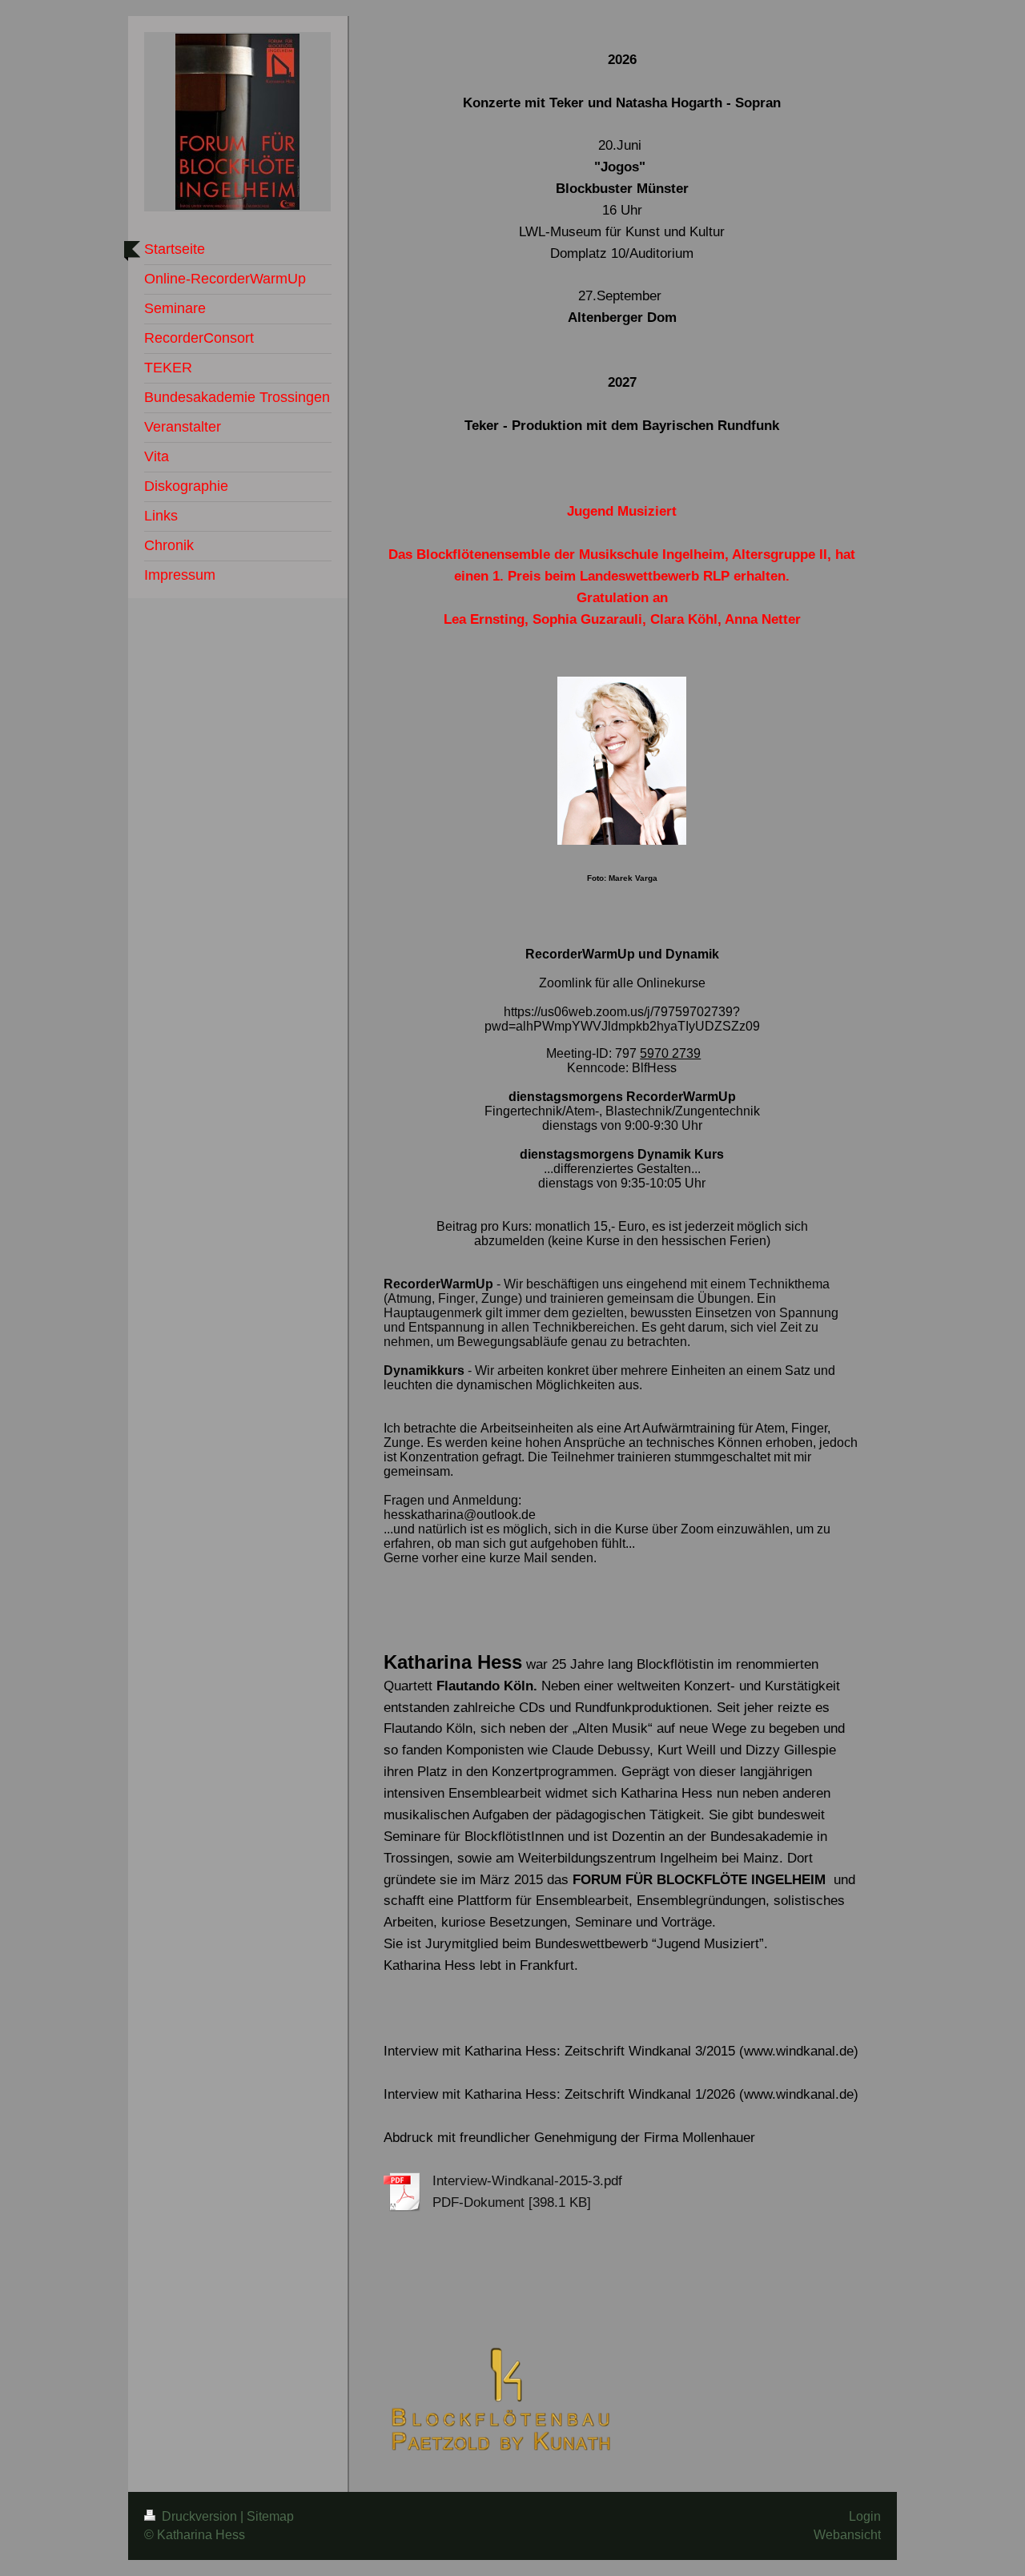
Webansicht (847, 2535)
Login (865, 2516)
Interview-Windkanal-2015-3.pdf (527, 2181)
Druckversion (199, 2516)
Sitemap (270, 2516)
